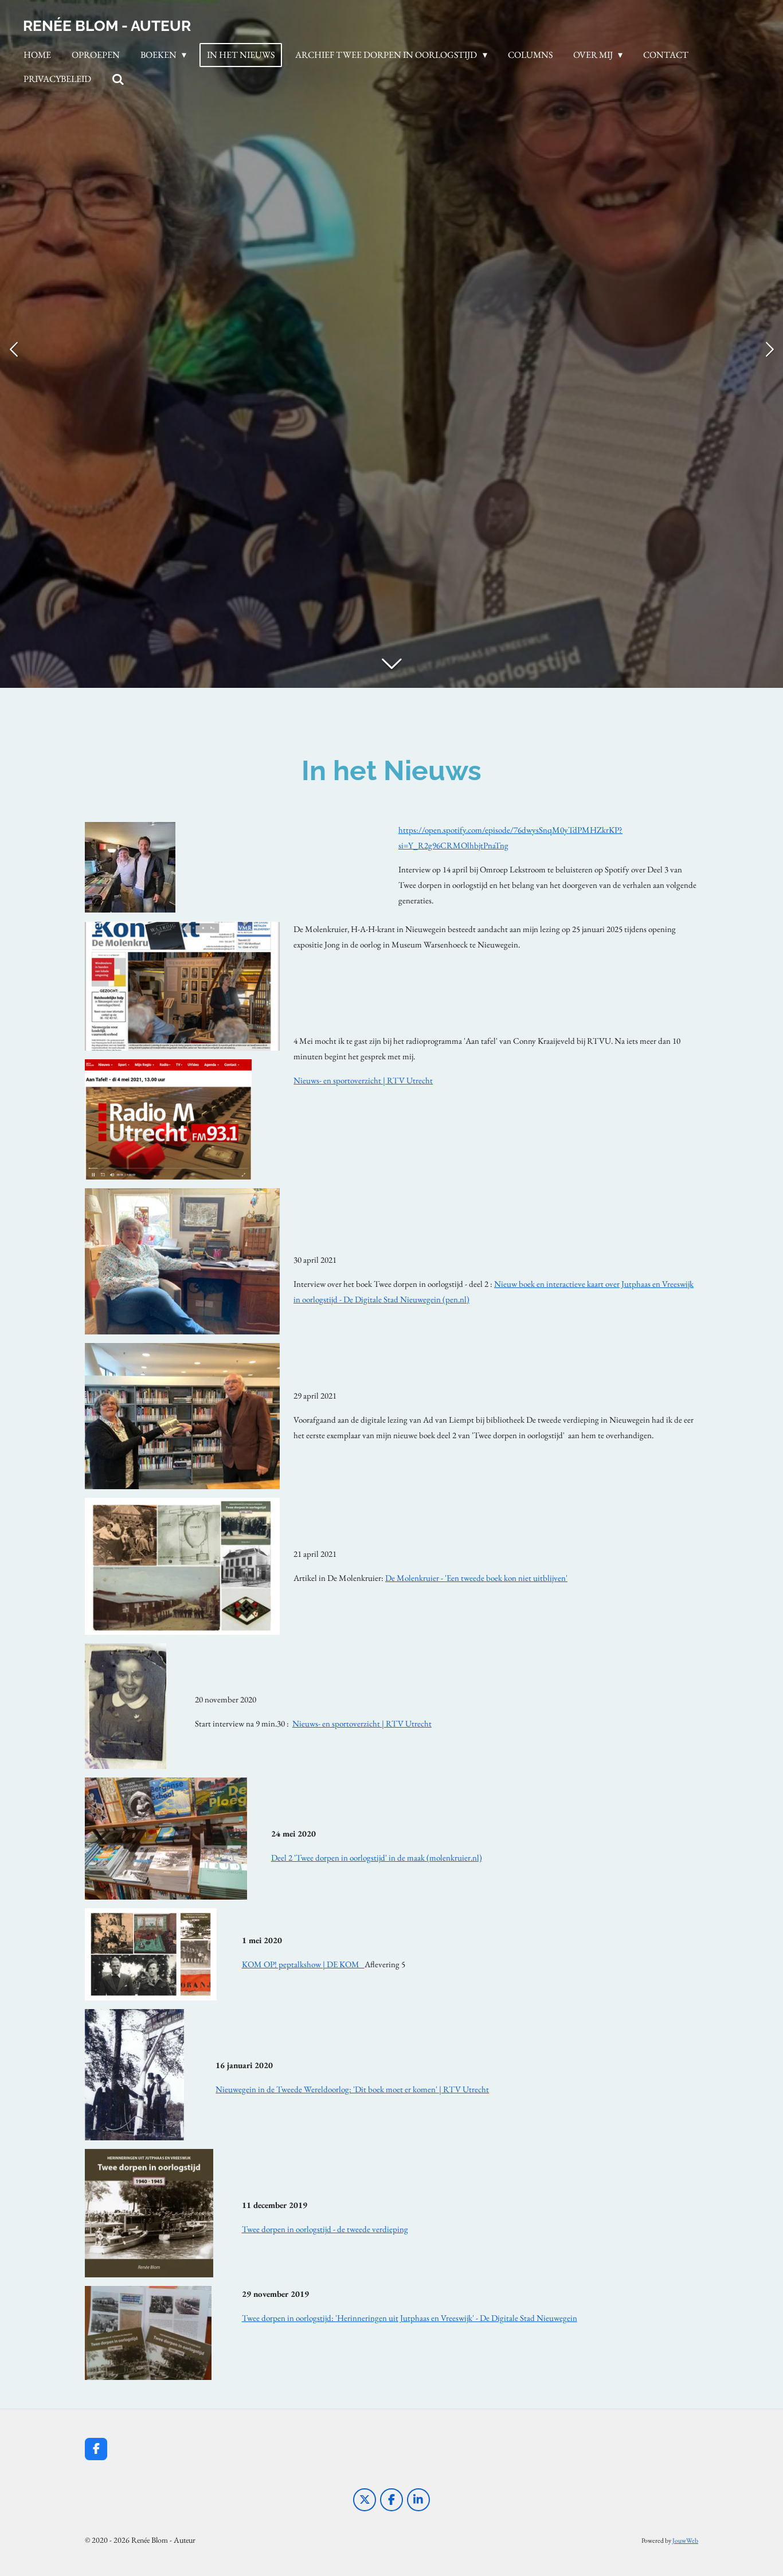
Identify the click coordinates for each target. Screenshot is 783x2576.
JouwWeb (685, 2540)
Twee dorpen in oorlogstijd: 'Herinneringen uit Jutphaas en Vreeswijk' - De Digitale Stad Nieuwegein (410, 2318)
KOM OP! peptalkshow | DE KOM (303, 1964)
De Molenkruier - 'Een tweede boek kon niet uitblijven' (476, 1578)
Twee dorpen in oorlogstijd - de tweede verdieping (325, 2229)
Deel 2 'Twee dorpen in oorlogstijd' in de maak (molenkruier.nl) (377, 1857)
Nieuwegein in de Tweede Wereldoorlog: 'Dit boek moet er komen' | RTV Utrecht (352, 2089)
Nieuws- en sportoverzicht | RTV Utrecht (363, 1080)
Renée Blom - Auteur (107, 26)
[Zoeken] (118, 79)
